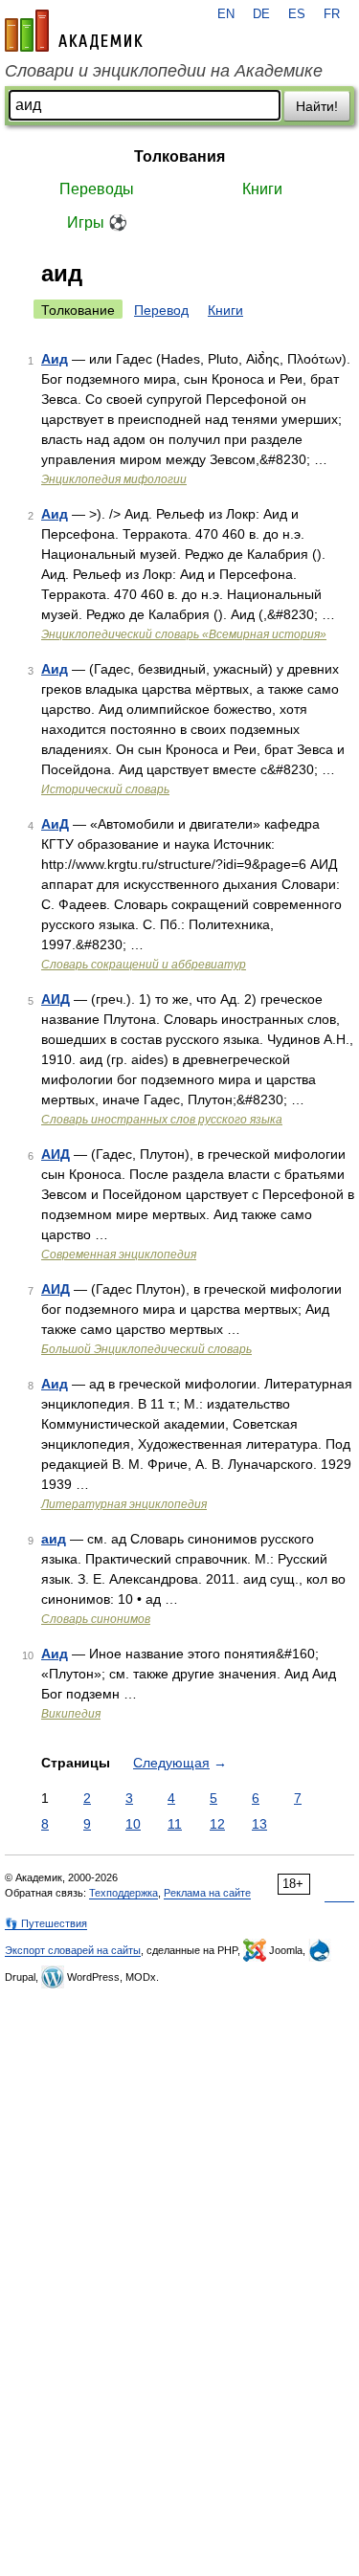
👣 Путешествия (46, 1923)
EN (226, 14)
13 (259, 1824)
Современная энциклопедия (119, 1255)
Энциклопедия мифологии (114, 479)
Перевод (161, 310)
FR (332, 14)
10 (133, 1824)
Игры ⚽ (97, 222)
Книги (262, 189)
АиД (55, 824)
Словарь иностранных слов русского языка (162, 1120)
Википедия (71, 1714)
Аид (55, 359)
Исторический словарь (105, 789)
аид (54, 1539)
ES (297, 14)
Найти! (317, 106)
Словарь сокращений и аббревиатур (144, 965)
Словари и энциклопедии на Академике (164, 71)
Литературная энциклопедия (124, 1504)
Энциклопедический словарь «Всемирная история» (184, 634)
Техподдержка (123, 1893)
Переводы (97, 189)
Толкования (179, 156)
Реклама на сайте (207, 1893)
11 (175, 1824)
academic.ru (74, 31)
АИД (56, 999)
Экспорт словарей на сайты (73, 1950)
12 (217, 1824)
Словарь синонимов (96, 1619)
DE (261, 14)
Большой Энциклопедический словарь (146, 1349)
